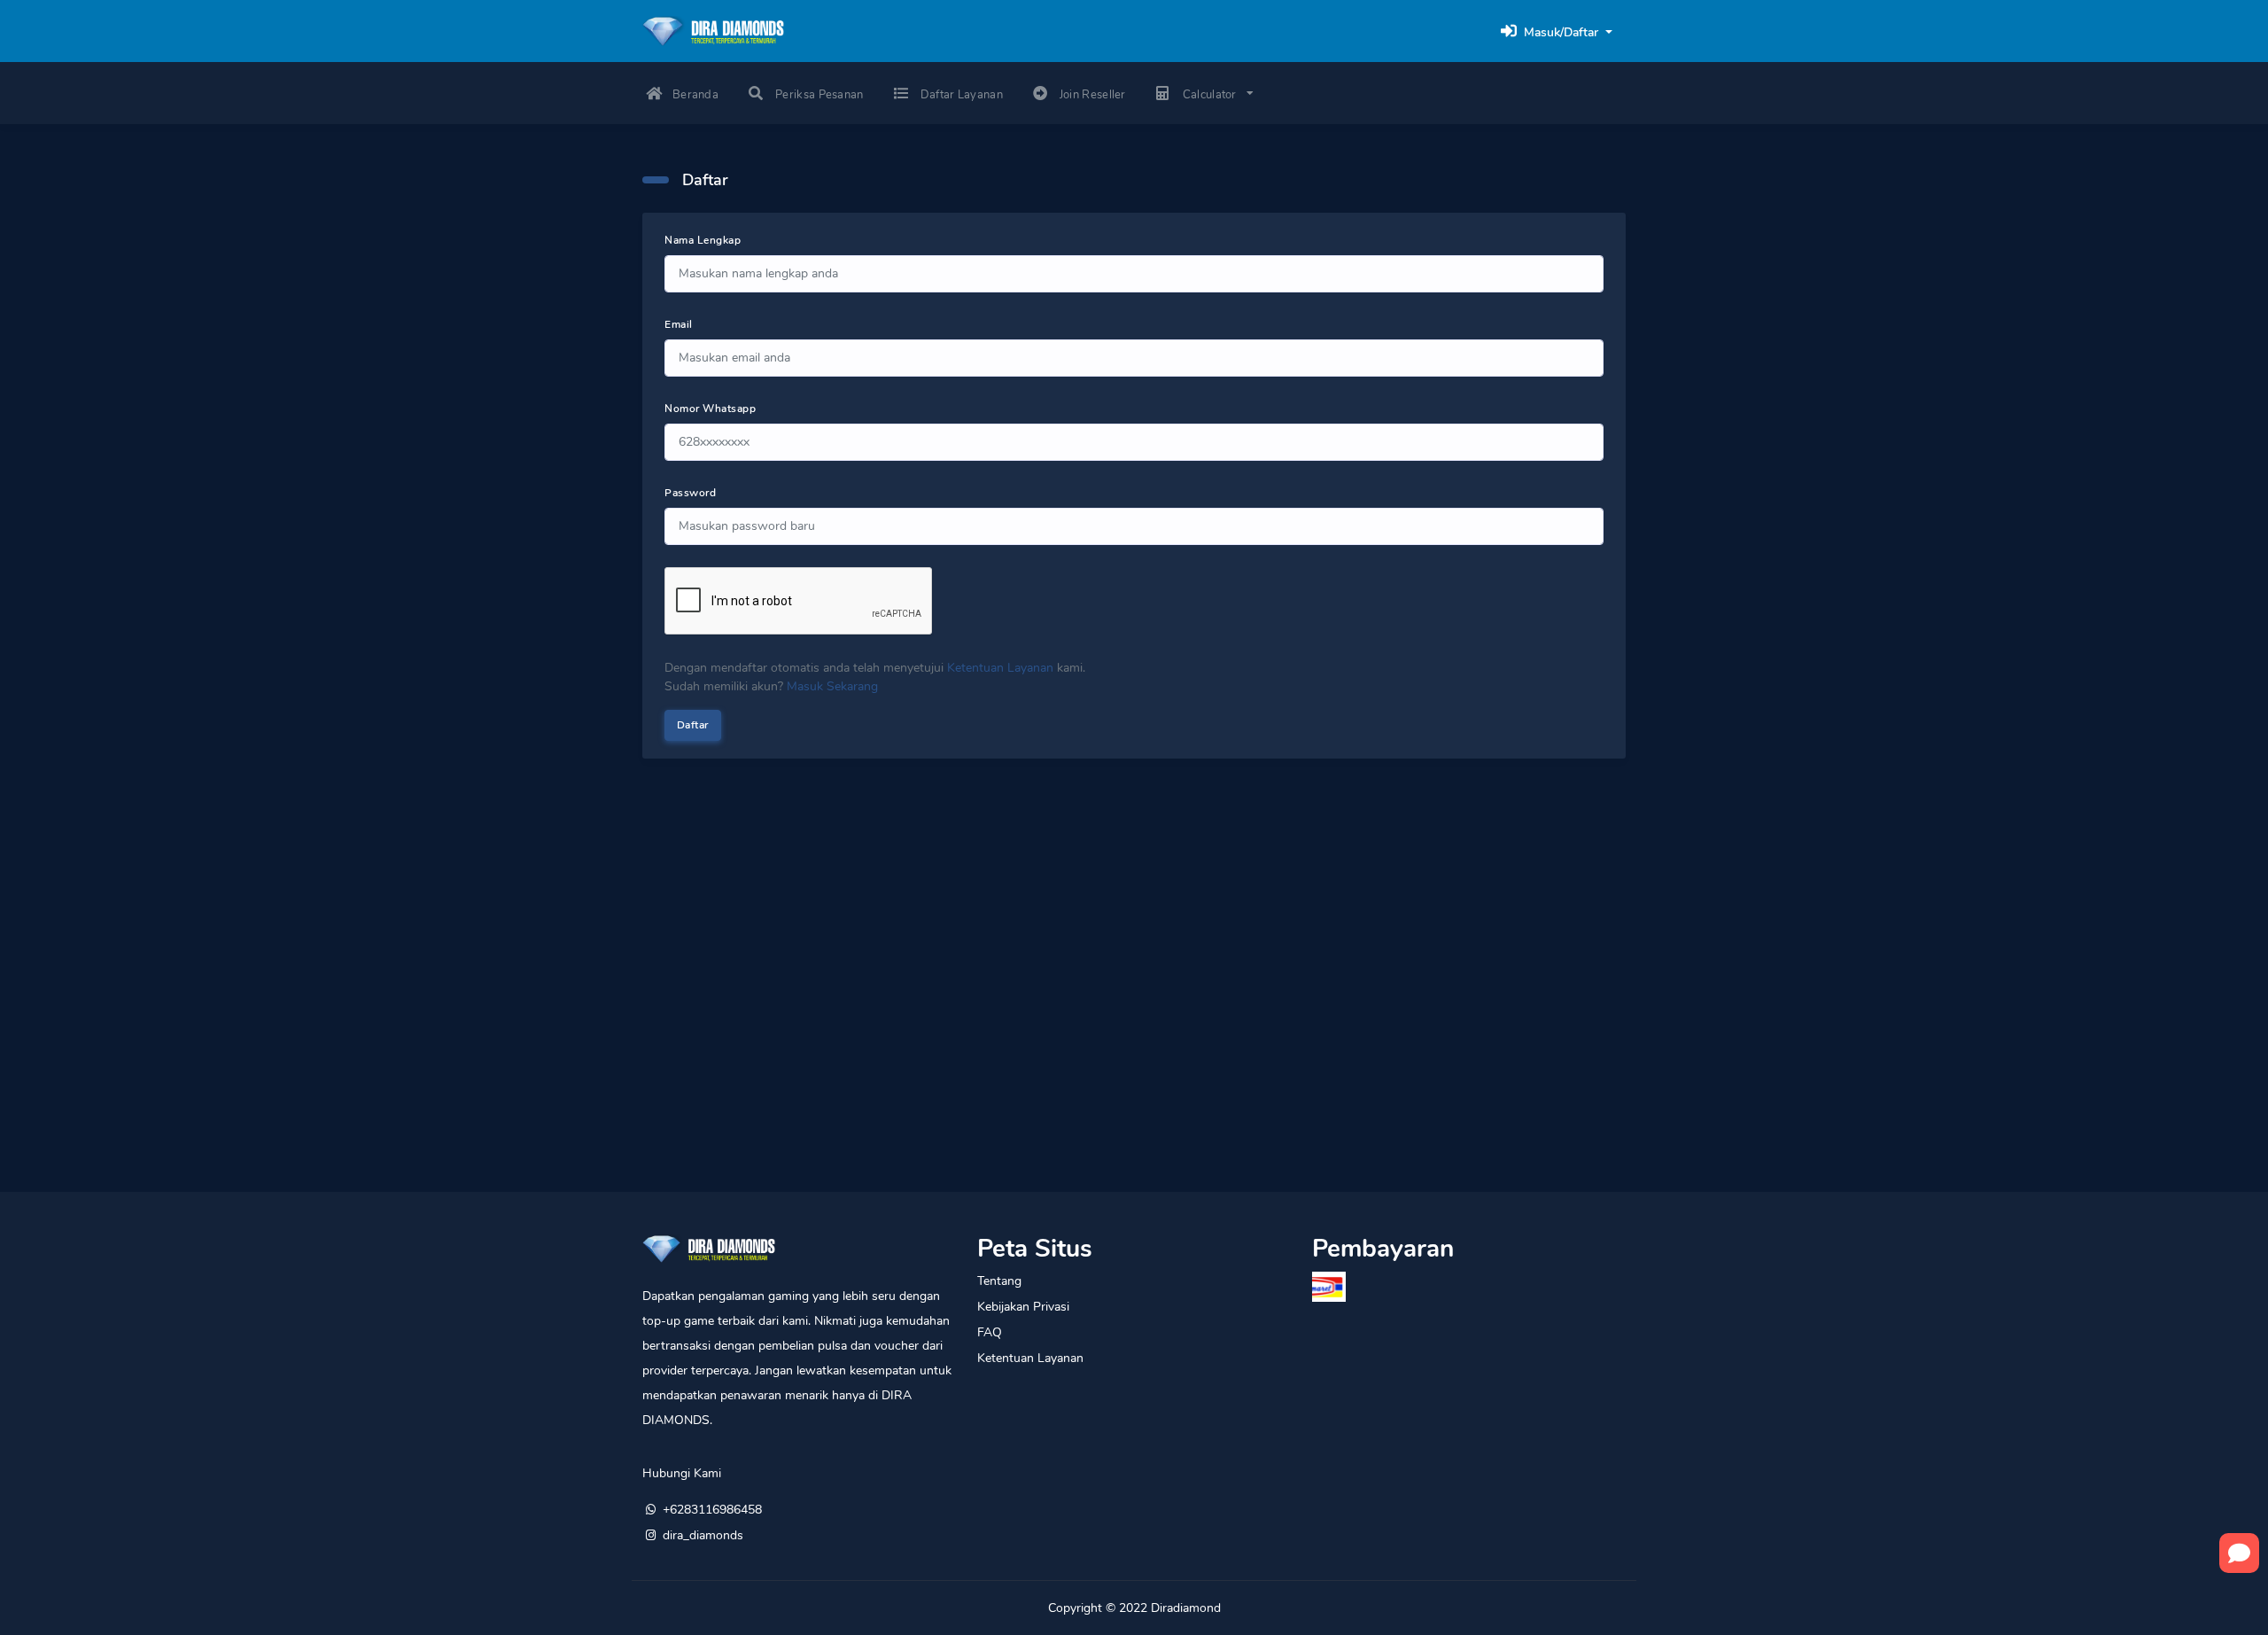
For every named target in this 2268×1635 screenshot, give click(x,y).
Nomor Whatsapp (710, 409)
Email (679, 324)
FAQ (990, 1332)
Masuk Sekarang (832, 686)
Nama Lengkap (703, 240)
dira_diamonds (703, 1535)
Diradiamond (1186, 1608)
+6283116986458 (712, 1510)
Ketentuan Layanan (1000, 668)
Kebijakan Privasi (1023, 1307)
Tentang (999, 1281)
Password (690, 493)
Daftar (693, 725)
